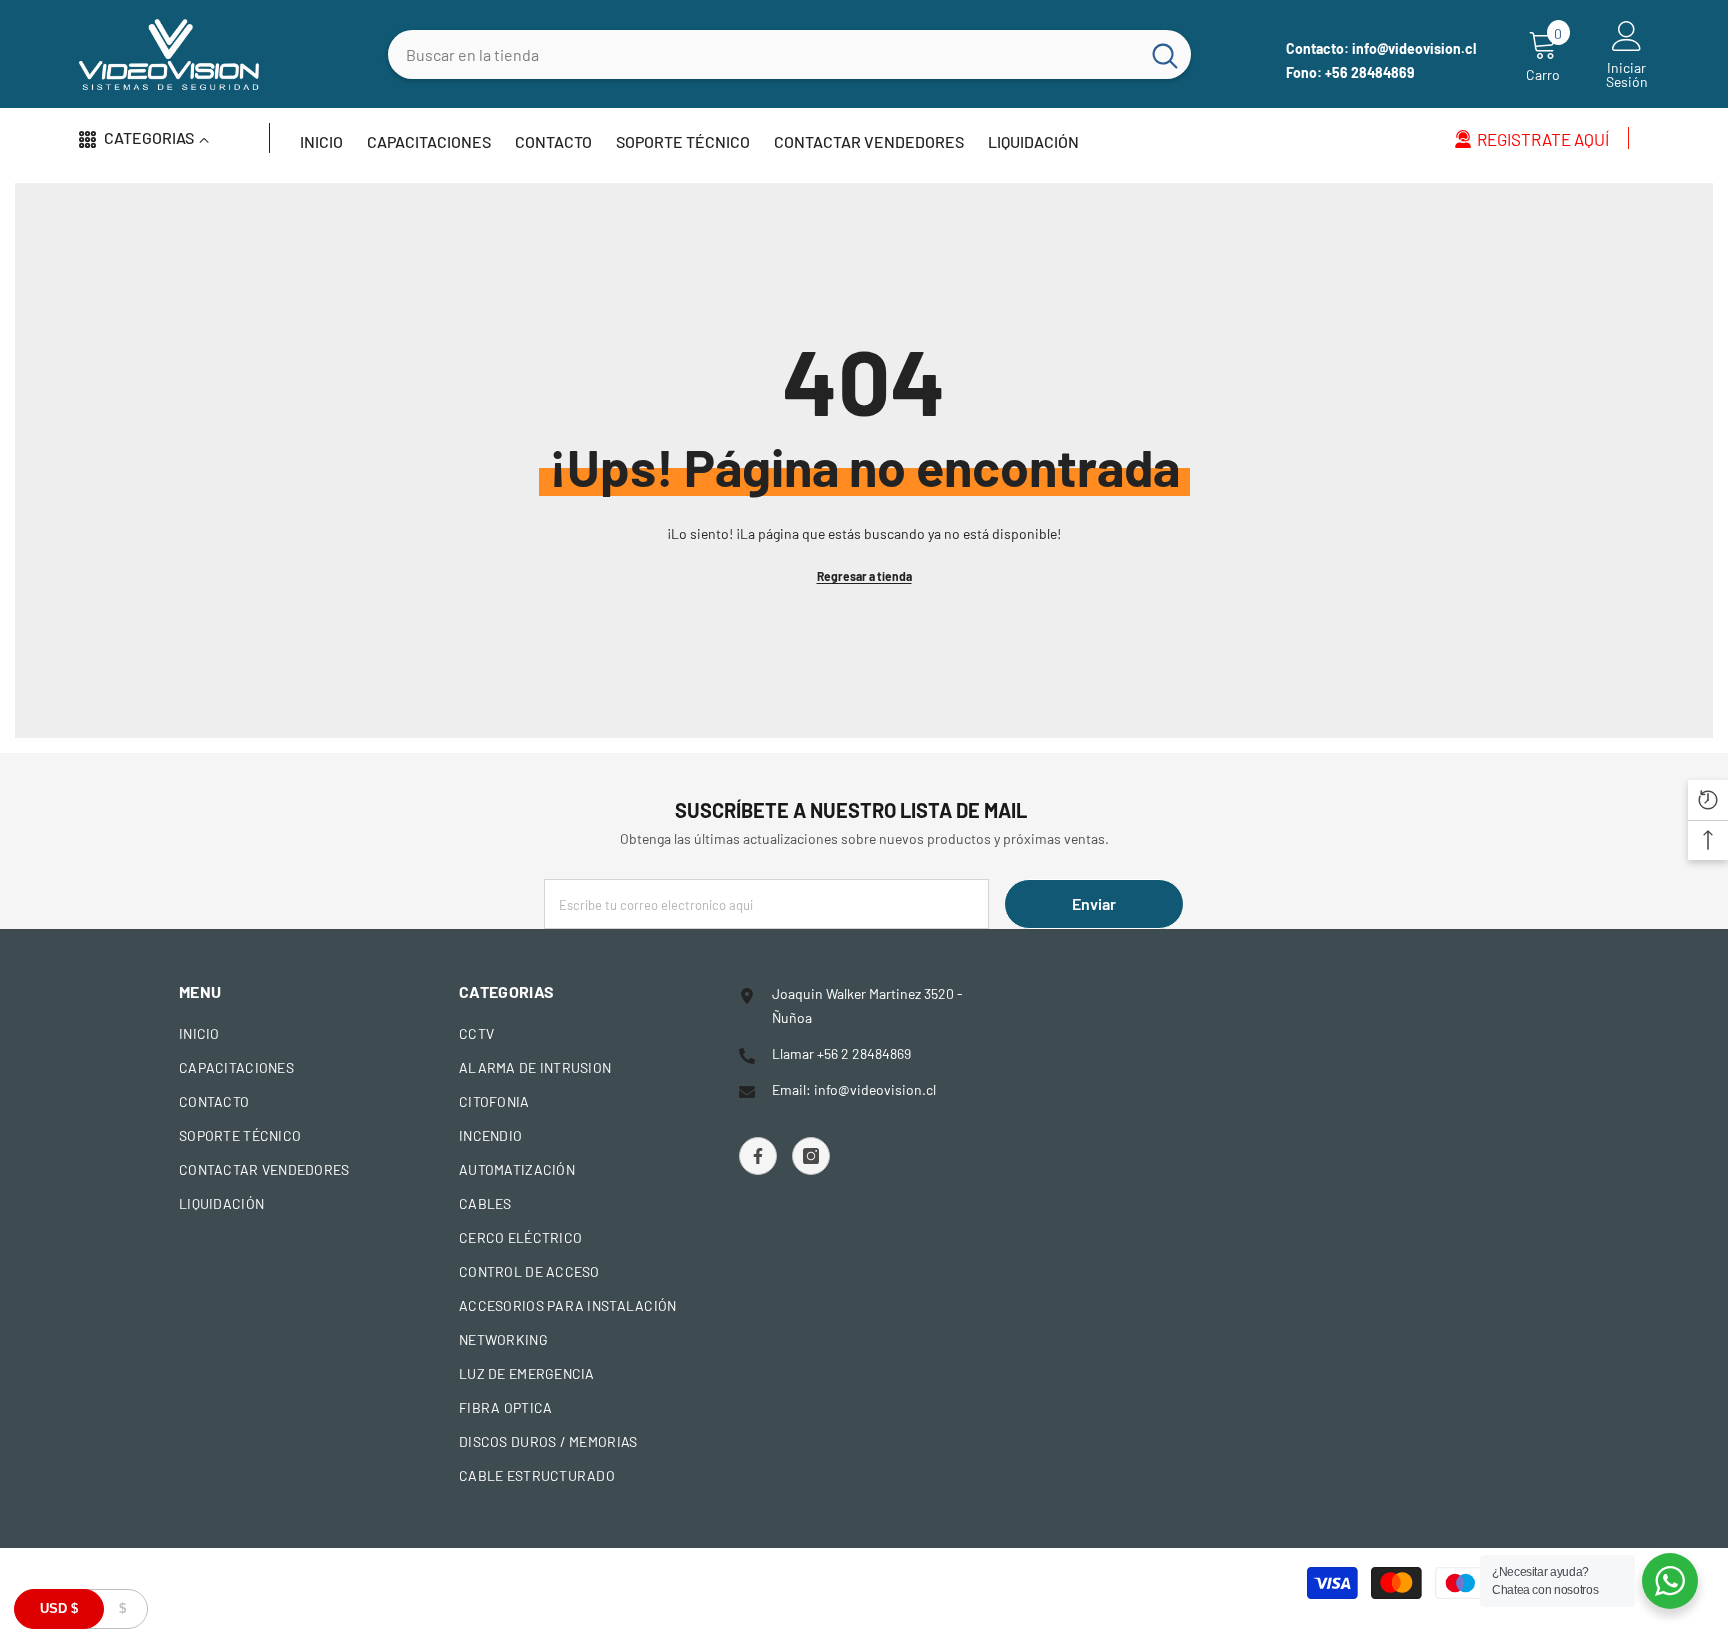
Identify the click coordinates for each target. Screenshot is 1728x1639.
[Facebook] (758, 1156)
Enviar (1094, 903)
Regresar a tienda (864, 576)
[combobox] (763, 54)
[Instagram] (811, 1156)
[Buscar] (789, 54)
